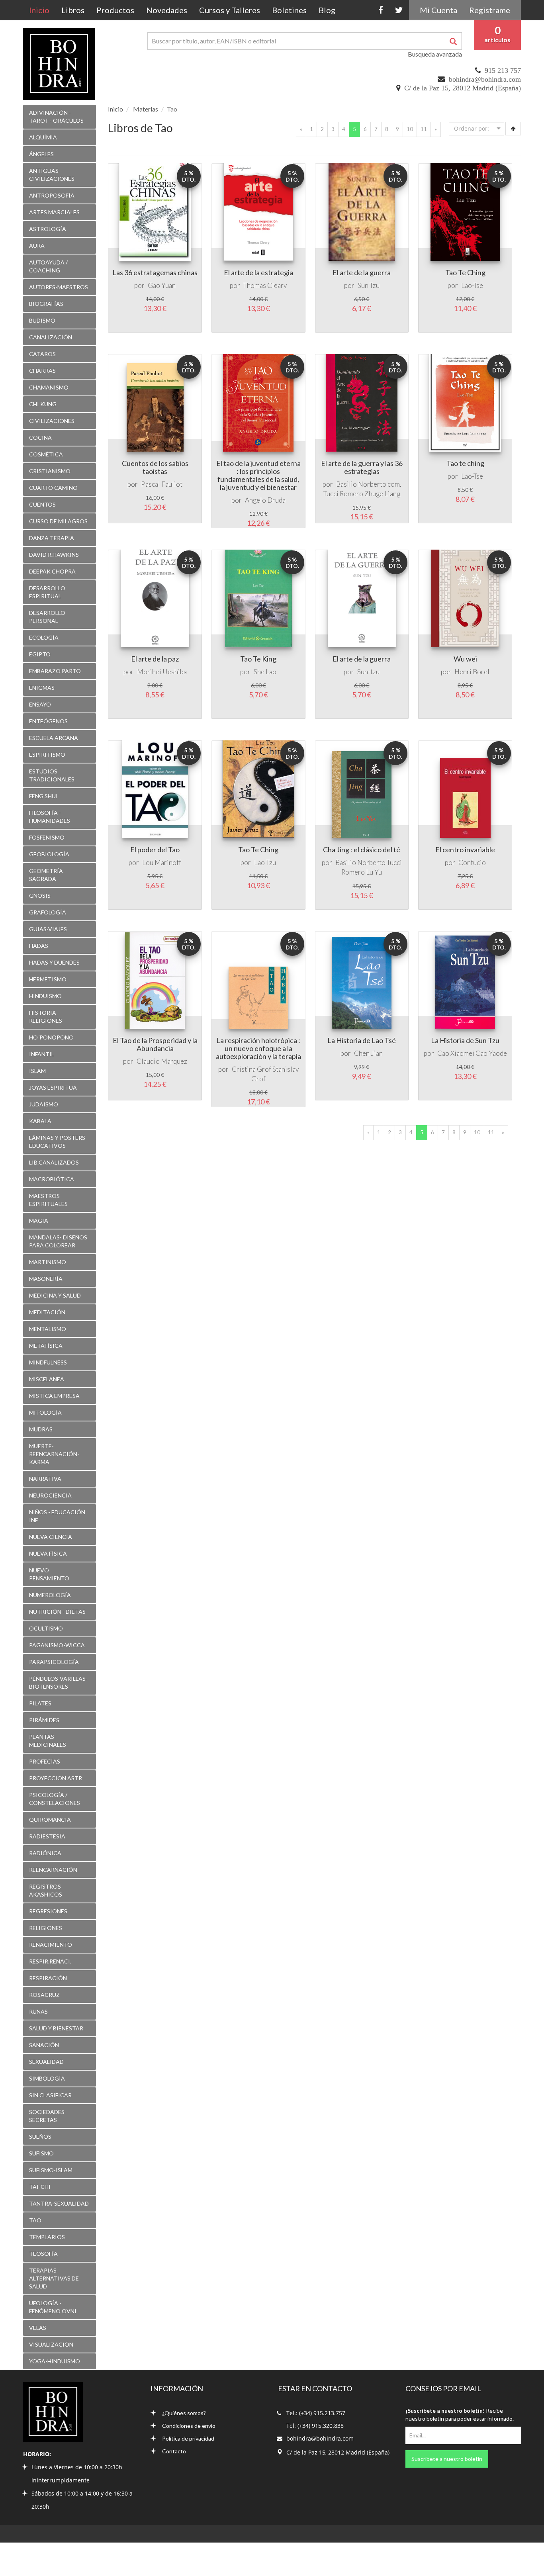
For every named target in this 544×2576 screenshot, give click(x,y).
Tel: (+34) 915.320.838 (315, 2426)
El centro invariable (465, 850)
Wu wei (465, 659)
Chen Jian (368, 1053)
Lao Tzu (265, 862)
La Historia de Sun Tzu (465, 1040)
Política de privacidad (188, 2438)
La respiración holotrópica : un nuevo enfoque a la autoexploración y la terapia (258, 1048)
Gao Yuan (162, 285)
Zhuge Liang (382, 494)
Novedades (167, 10)
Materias (146, 109)
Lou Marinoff (162, 862)
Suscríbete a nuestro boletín (447, 2459)
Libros (73, 10)
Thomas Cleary (265, 285)
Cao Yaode (491, 1053)
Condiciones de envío (189, 2426)
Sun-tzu (368, 672)
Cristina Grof (251, 1069)
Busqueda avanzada (435, 54)
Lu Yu (374, 872)
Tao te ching (465, 463)
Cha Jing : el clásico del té (362, 850)
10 (410, 129)
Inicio (42, 10)
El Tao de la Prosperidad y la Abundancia (155, 1044)
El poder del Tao (155, 850)
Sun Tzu (369, 285)
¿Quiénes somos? (184, 2413)
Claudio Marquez (162, 1061)
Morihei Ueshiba (162, 672)
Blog (327, 10)
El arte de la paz (155, 659)
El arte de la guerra (362, 272)
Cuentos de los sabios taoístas (155, 467)
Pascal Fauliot (162, 484)
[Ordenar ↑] (513, 129)
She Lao (265, 672)
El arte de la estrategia (258, 272)
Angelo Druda (265, 500)
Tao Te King (258, 659)
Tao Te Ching (465, 272)
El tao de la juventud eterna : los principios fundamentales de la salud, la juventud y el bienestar (258, 475)
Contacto (174, 2451)
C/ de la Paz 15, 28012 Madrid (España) (463, 88)
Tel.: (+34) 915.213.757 (316, 2413)
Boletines (289, 10)
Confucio (472, 862)
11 (424, 129)
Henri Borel (472, 672)
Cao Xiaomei (456, 1053)
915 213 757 (503, 70)
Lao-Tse (472, 285)
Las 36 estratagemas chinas (155, 272)
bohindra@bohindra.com (485, 79)
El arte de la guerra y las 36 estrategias (362, 467)
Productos (115, 10)
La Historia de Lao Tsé (362, 1040)
